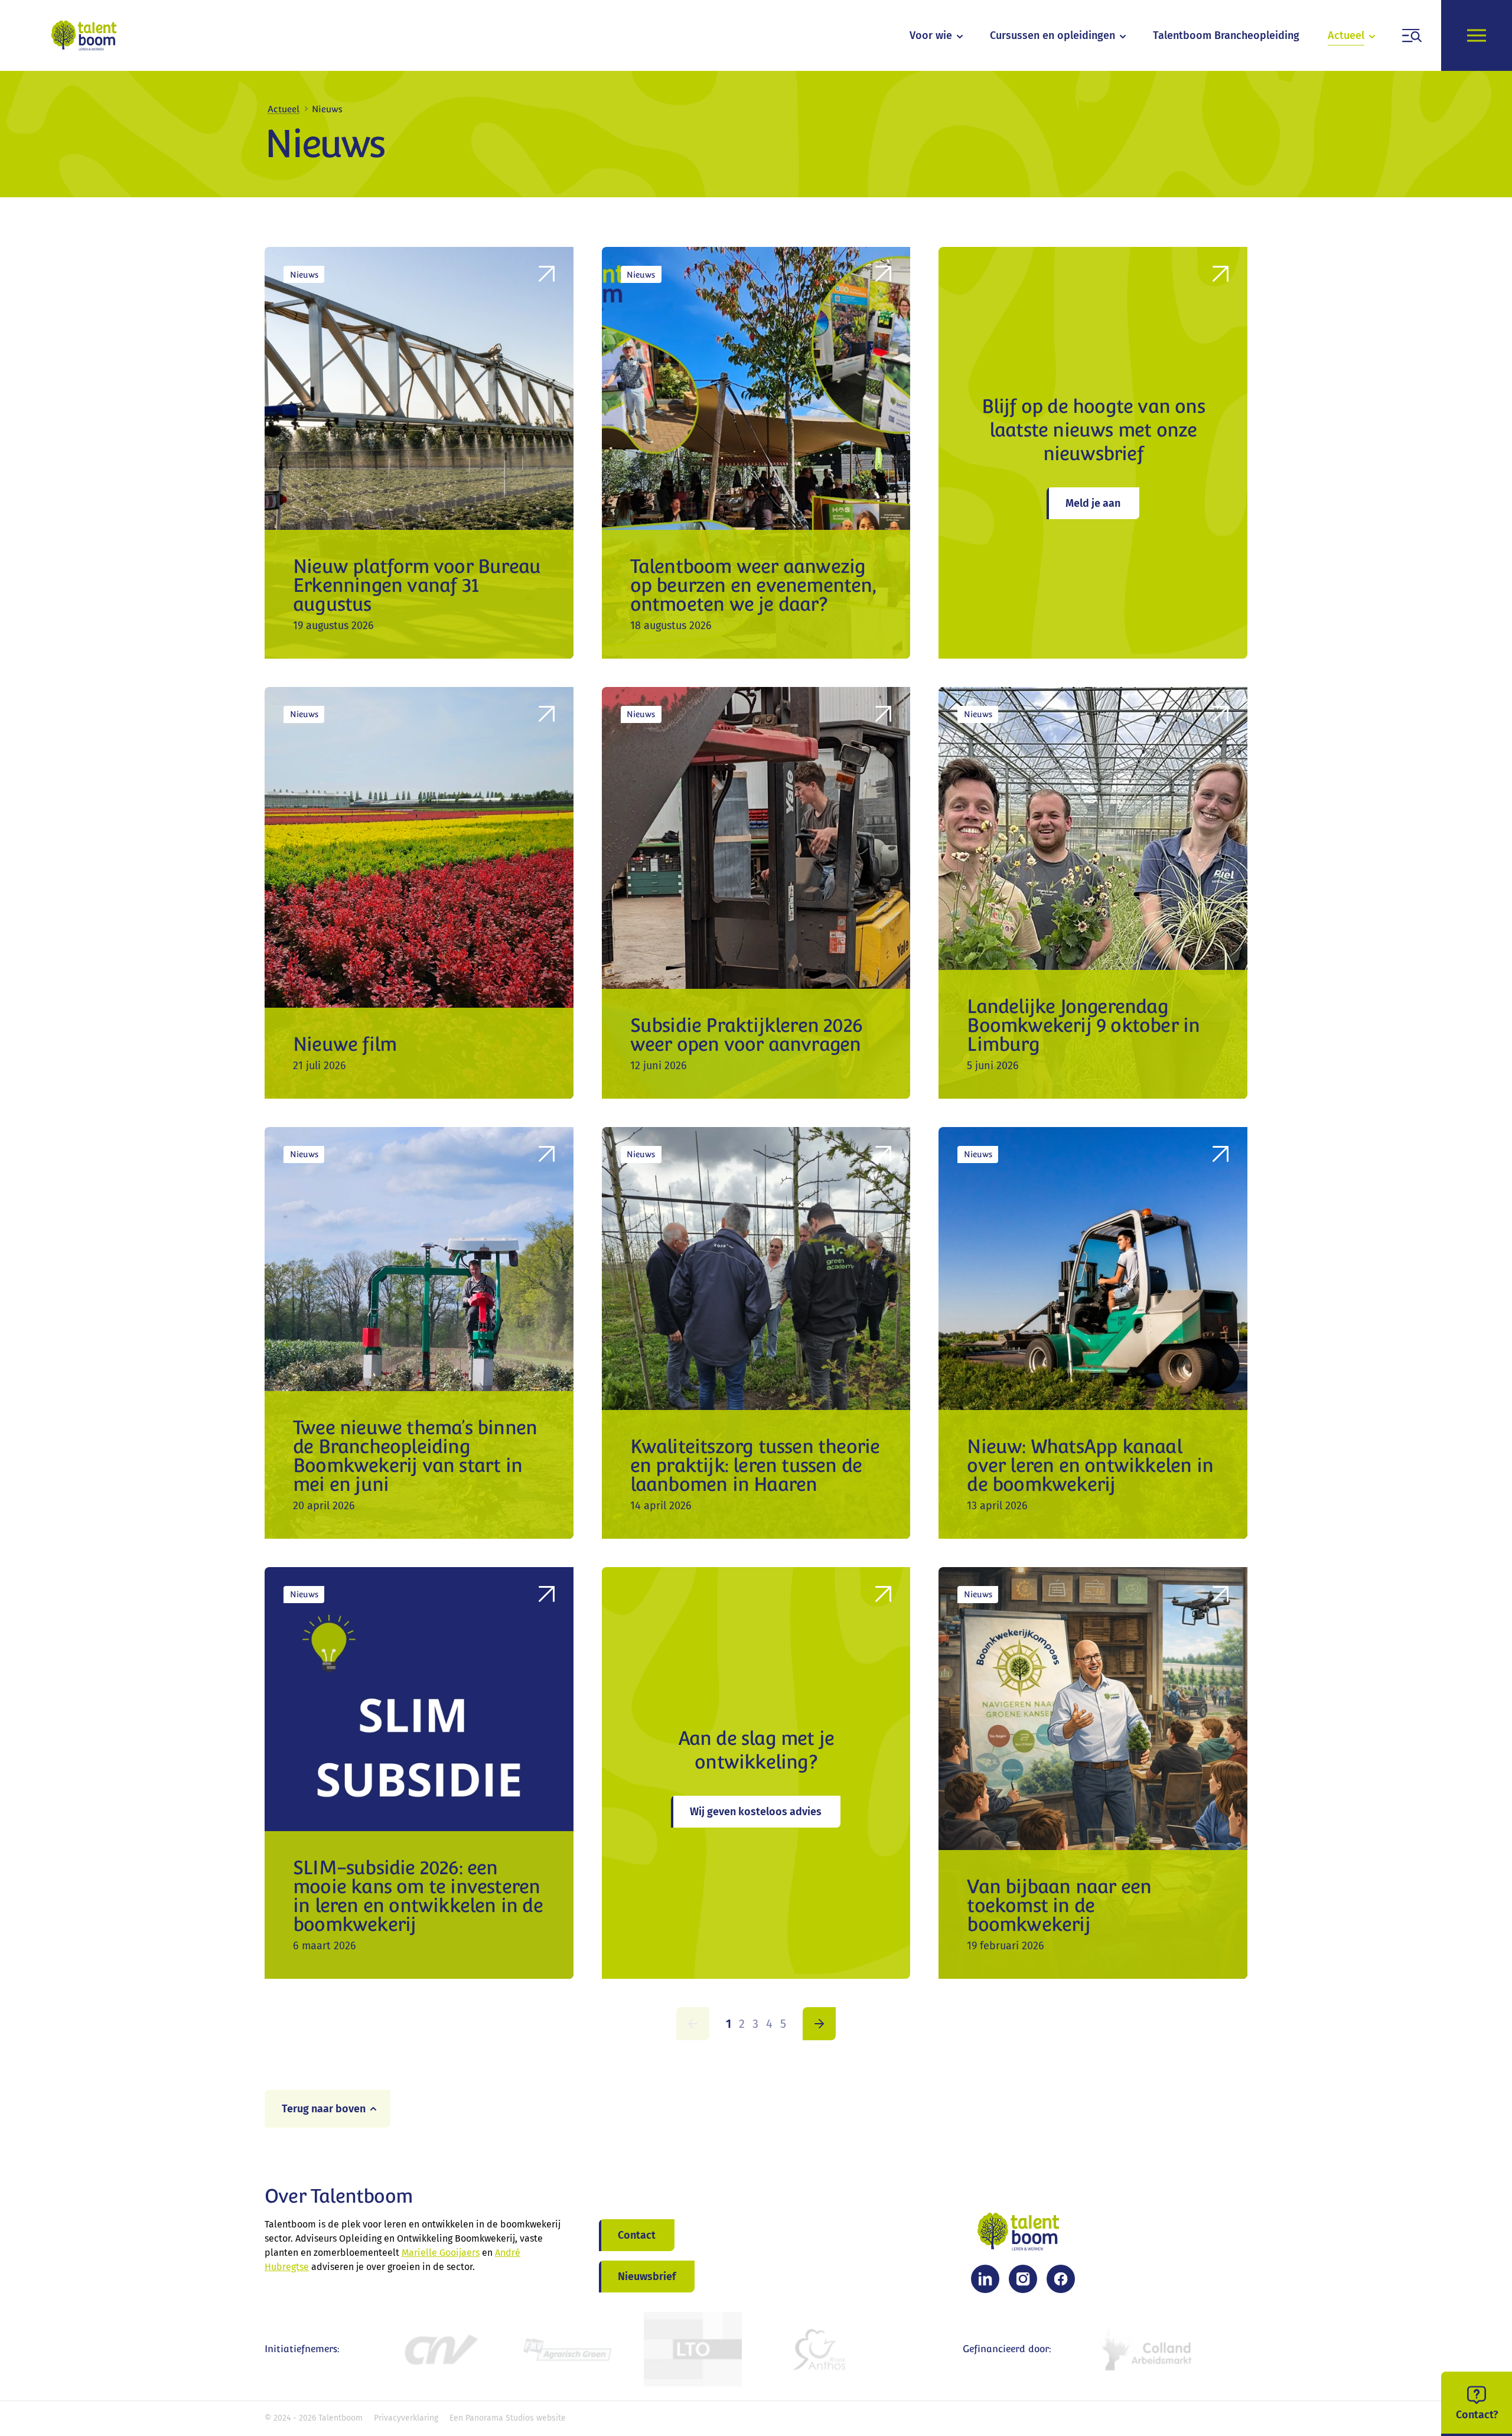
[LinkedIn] (985, 2279)
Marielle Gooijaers (441, 2253)
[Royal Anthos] (819, 2349)
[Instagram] (1023, 2279)
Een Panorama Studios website (508, 2418)
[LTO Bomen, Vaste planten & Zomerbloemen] (693, 2349)
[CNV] (440, 2349)
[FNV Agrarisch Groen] (566, 2349)
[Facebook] (1061, 2279)
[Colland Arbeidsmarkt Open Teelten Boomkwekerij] (1148, 2349)
